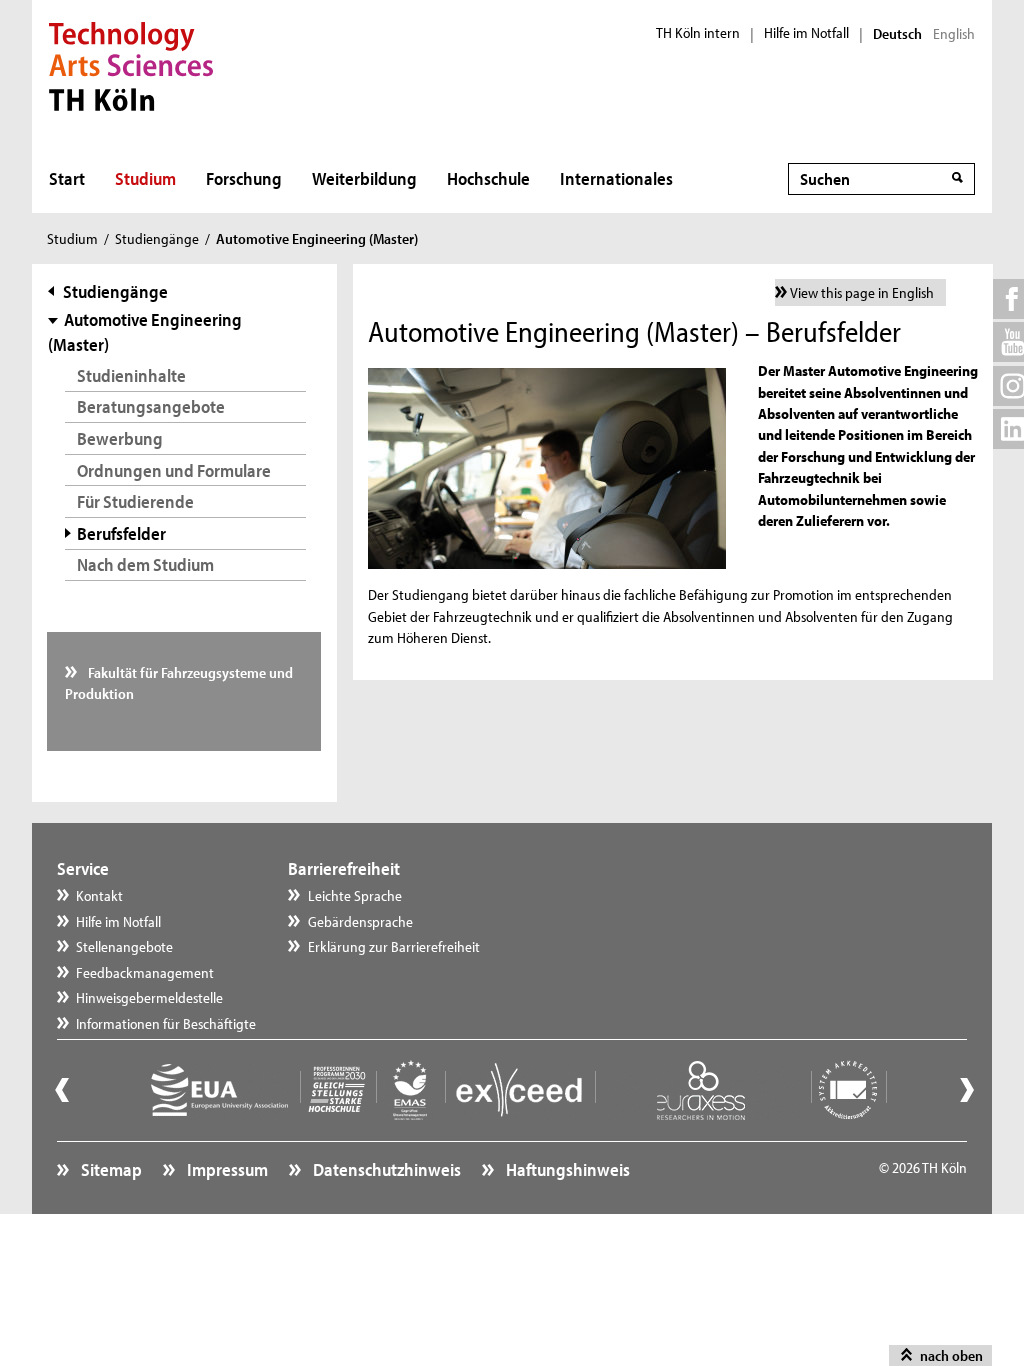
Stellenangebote (124, 946)
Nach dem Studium (145, 564)
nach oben (951, 1355)
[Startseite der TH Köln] (131, 64)
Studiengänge (157, 238)
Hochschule (488, 178)
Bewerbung (120, 438)
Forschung (244, 178)
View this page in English (862, 292)
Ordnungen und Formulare (174, 470)
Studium (145, 178)
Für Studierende (135, 501)
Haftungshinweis (566, 1169)
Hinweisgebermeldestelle (149, 997)
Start (67, 178)
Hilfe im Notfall (806, 33)
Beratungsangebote (151, 406)
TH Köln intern (698, 33)
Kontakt (99, 895)
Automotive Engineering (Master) (144, 332)
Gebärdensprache (360, 921)
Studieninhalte (131, 375)
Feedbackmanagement (145, 972)
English (954, 34)
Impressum (226, 1169)
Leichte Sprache (355, 895)
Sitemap (110, 1169)
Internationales (616, 178)
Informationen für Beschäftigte (166, 1023)
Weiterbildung (364, 178)
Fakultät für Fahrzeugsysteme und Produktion (179, 683)
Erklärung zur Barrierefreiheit (394, 946)
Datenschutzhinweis (385, 1169)
